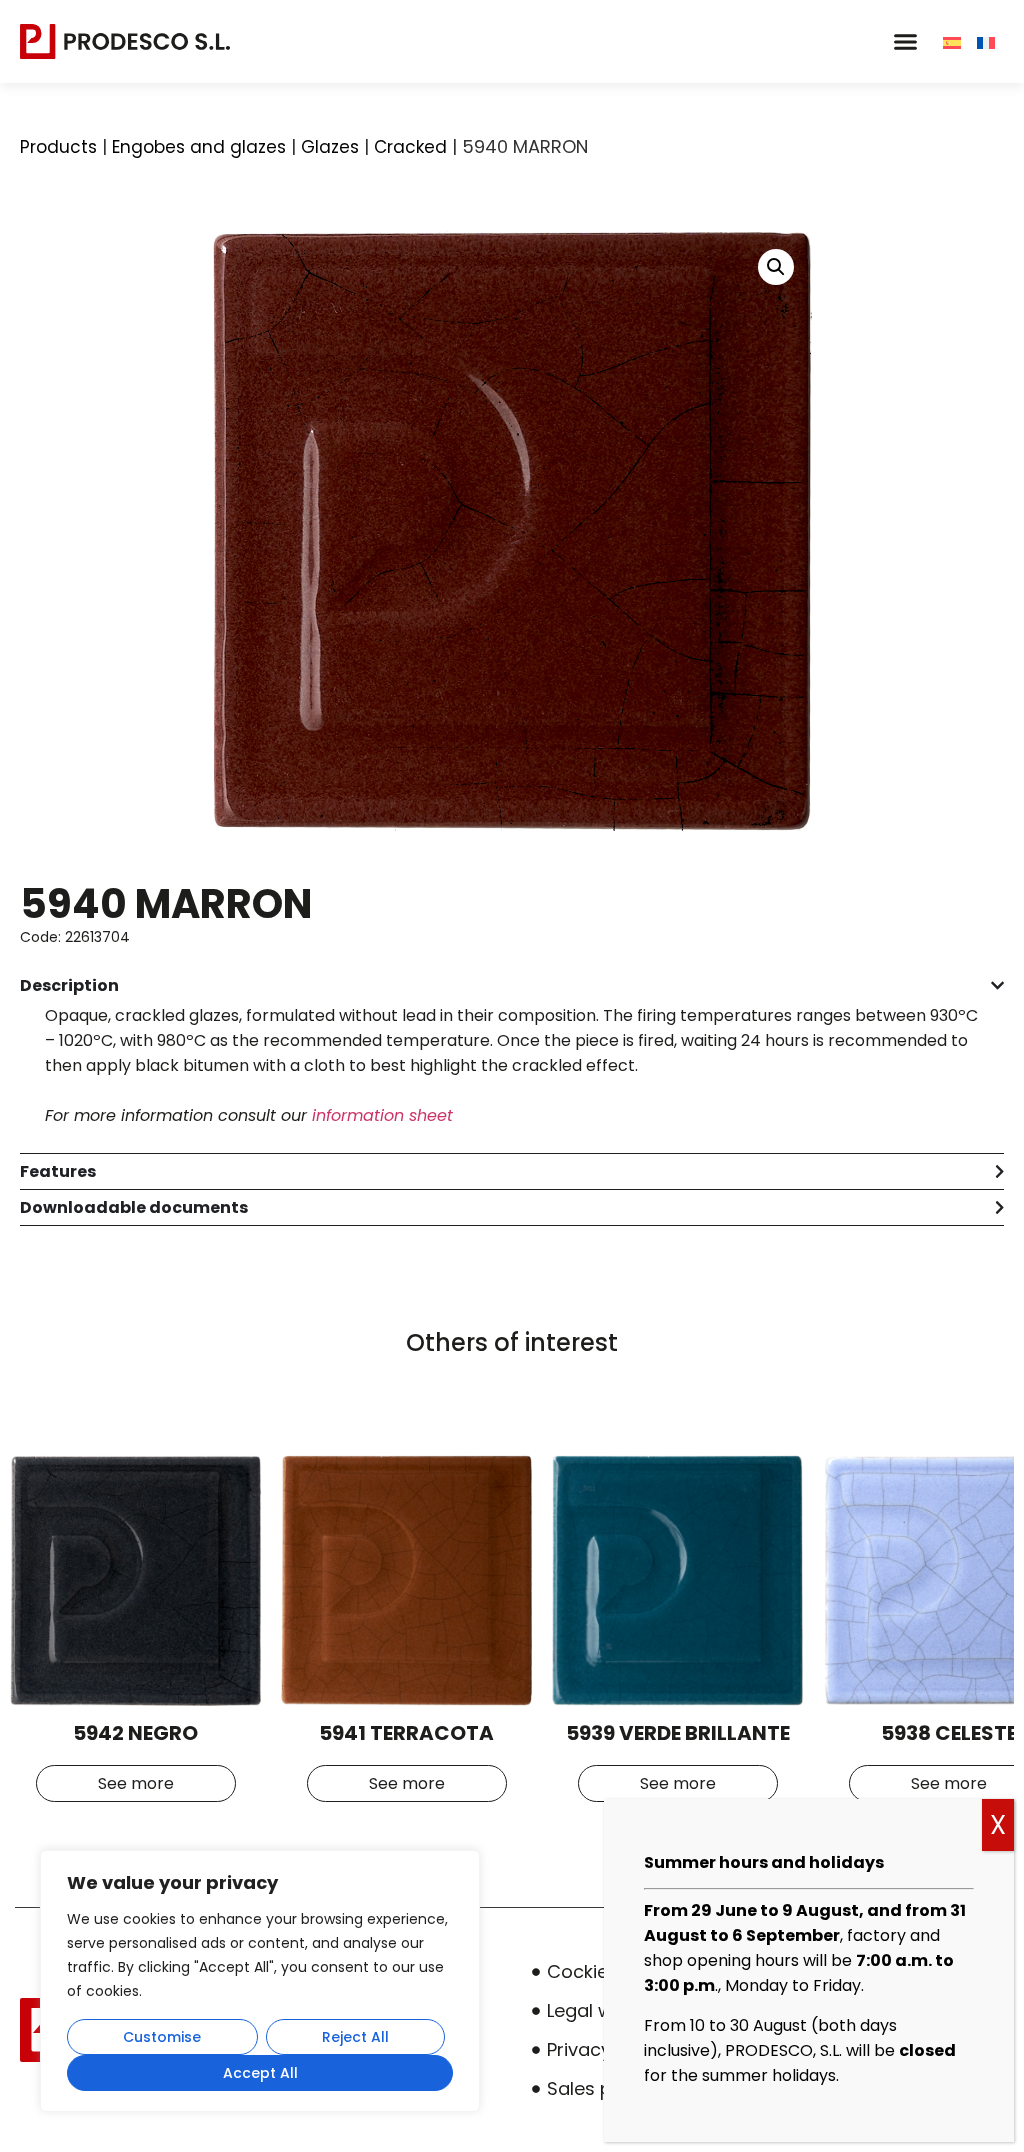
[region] (260, 1981)
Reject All (355, 2037)
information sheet (382, 1115)
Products (58, 147)
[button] (905, 42)
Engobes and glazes (199, 147)
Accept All (260, 2073)
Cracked (410, 147)
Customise (162, 2037)
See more (136, 1783)
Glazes (330, 147)
